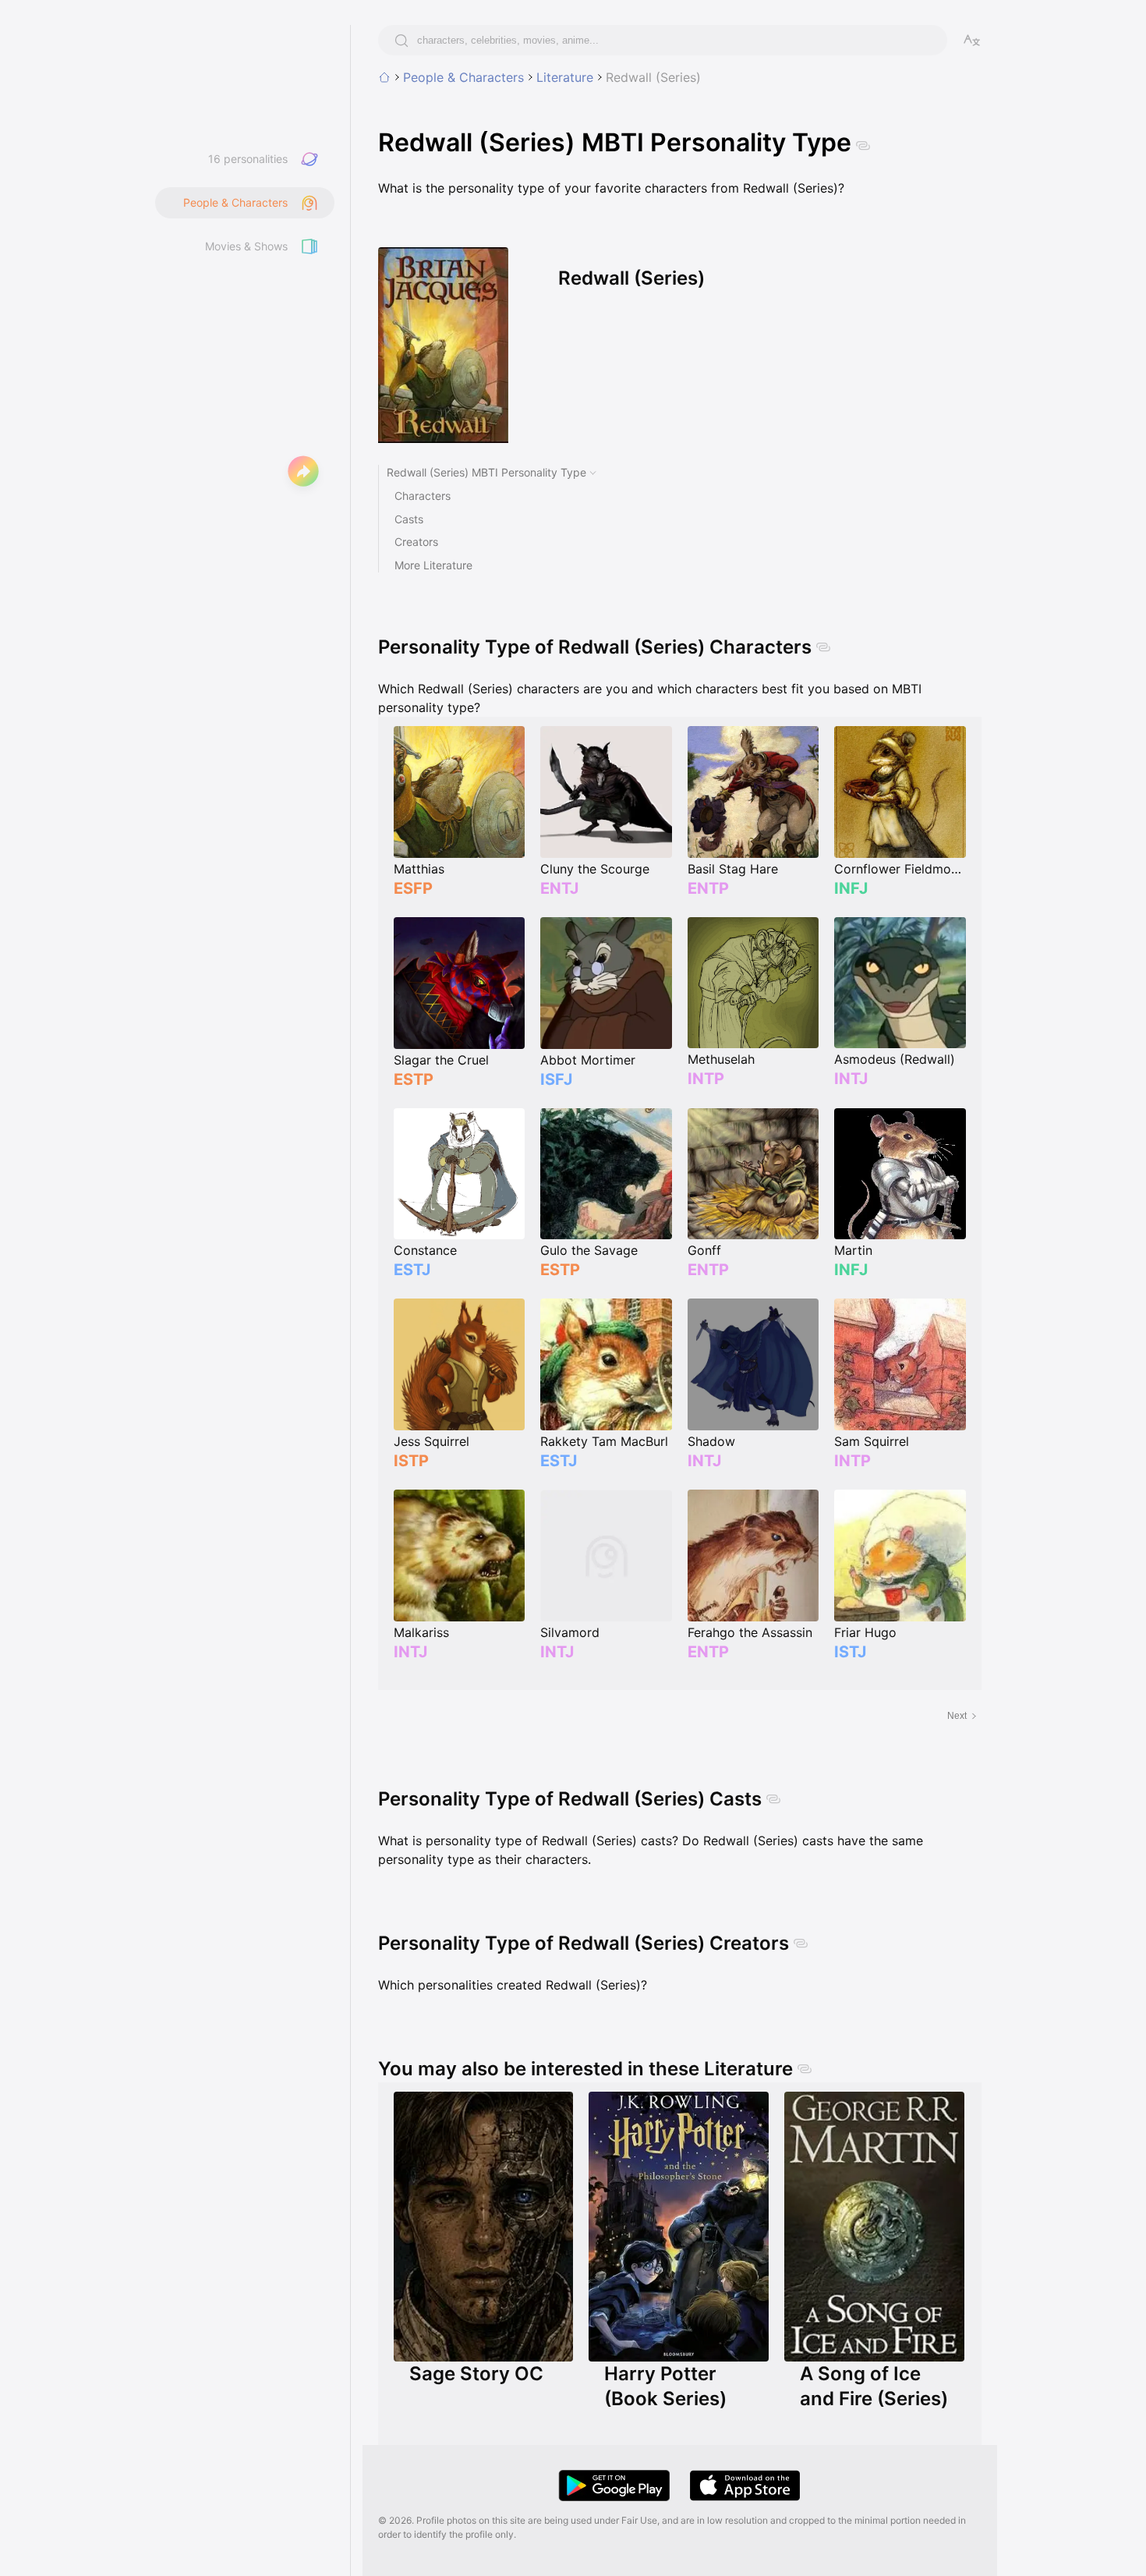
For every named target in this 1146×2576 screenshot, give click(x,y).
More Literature (433, 565)
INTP (706, 1079)
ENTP (708, 888)
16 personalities (248, 159)
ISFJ (556, 1079)
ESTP (414, 1079)
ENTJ (559, 888)
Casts (409, 519)
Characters (423, 496)
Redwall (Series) (653, 77)
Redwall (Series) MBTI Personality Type (486, 472)
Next (957, 1716)
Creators (416, 542)
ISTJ (850, 1652)
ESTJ (412, 1270)
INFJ (851, 888)
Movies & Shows (246, 246)
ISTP (411, 1461)
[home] (384, 77)
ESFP (413, 888)
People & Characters (463, 77)
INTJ (851, 1079)
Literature (565, 77)
